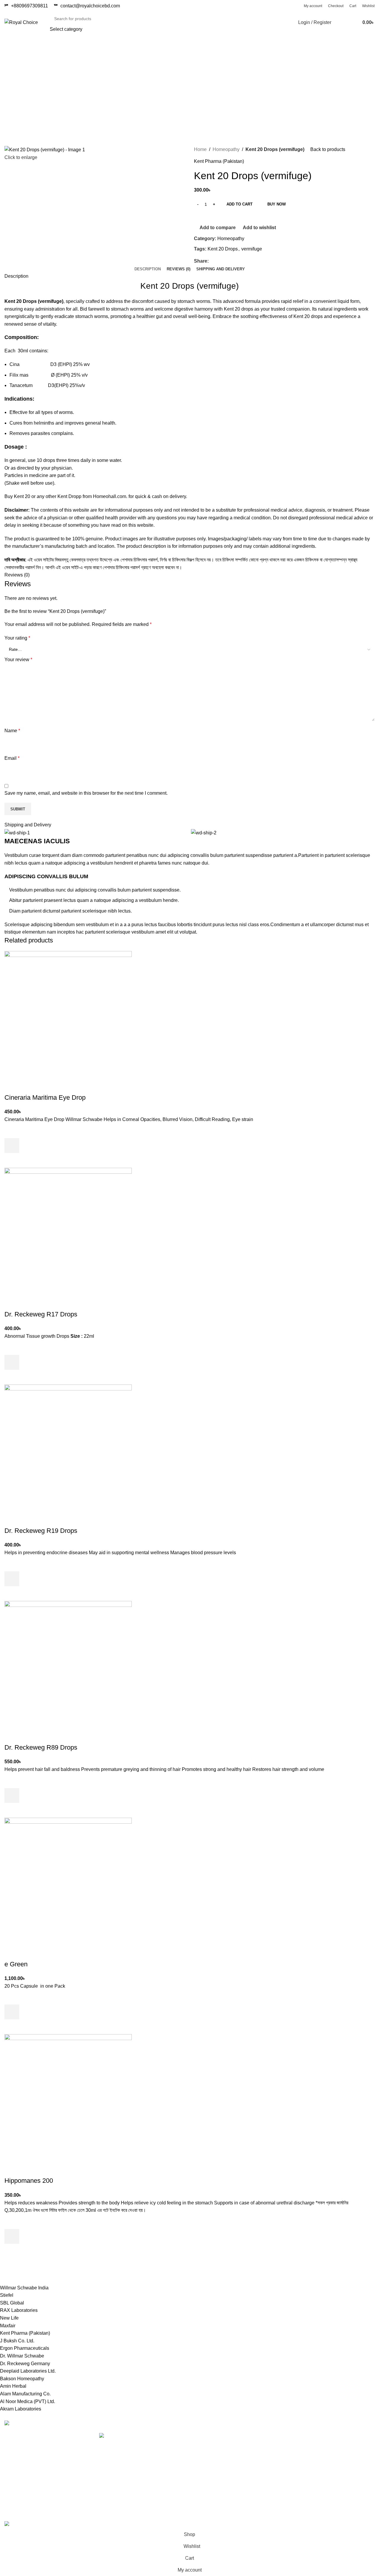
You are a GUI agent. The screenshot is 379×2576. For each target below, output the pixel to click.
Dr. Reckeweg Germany (25, 2364)
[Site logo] (21, 22)
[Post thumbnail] (140, 2436)
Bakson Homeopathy (22, 2379)
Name (12, 731)
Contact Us (269, 2458)
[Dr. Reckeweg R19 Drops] (68, 1447)
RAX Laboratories (19, 2310)
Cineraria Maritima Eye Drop (45, 1097)
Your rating (17, 638)
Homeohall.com (110, 496)
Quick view (12, 1160)
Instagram (331, 2447)
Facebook (331, 2458)
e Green (16, 1964)
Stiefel (7, 2295)
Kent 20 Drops (223, 249)
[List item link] (47, 2469)
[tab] (148, 269)
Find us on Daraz (212, 2469)
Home (200, 149)
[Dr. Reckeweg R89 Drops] (68, 1664)
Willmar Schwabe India (24, 2288)
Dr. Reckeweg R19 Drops (41, 1531)
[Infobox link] (87, 6)
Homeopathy (226, 149)
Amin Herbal (13, 2386)
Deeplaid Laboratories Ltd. (28, 2371)
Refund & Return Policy (282, 2447)
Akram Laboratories (21, 2409)
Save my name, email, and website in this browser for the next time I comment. (86, 793)
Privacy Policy (272, 2436)
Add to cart (240, 204)
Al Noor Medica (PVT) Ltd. (28, 2401)
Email (12, 758)
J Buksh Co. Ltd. (17, 2341)
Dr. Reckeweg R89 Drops (41, 1747)
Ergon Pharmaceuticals (25, 2348)
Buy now (277, 204)
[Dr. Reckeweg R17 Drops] (68, 1231)
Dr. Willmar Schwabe (22, 2356)
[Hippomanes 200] (68, 2098)
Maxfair (8, 2326)
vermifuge (252, 249)
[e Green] (68, 1881)
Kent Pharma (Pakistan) (219, 161)
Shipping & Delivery (278, 2469)
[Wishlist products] (340, 23)
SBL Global (12, 2303)
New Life (9, 2318)
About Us (267, 2480)
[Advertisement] (189, 89)
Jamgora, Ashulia (212, 2458)
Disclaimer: (17, 510)
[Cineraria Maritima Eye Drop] (68, 1014)
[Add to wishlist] (12, 1131)
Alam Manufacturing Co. (25, 2394)
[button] (12, 1146)
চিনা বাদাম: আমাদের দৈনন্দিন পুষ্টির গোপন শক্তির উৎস (139, 2443)
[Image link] (21, 2424)
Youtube (329, 2436)
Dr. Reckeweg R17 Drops (41, 1314)
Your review (18, 660)
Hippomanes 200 (29, 2181)
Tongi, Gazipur (209, 2436)
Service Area (207, 2480)
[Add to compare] (12, 1086)
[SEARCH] (277, 23)
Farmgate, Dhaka (212, 2447)
